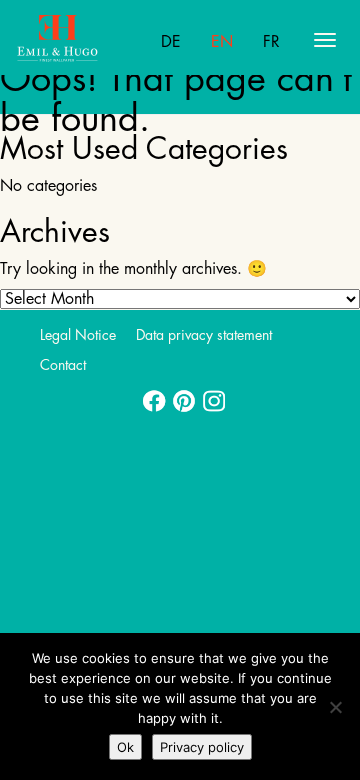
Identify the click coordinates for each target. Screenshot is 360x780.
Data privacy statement (204, 335)
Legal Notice (78, 335)
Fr (271, 42)
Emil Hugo (94, 40)
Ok (125, 747)
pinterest (180, 395)
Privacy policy (202, 747)
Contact (63, 365)
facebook (150, 395)
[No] (335, 707)
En (222, 42)
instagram (210, 395)
